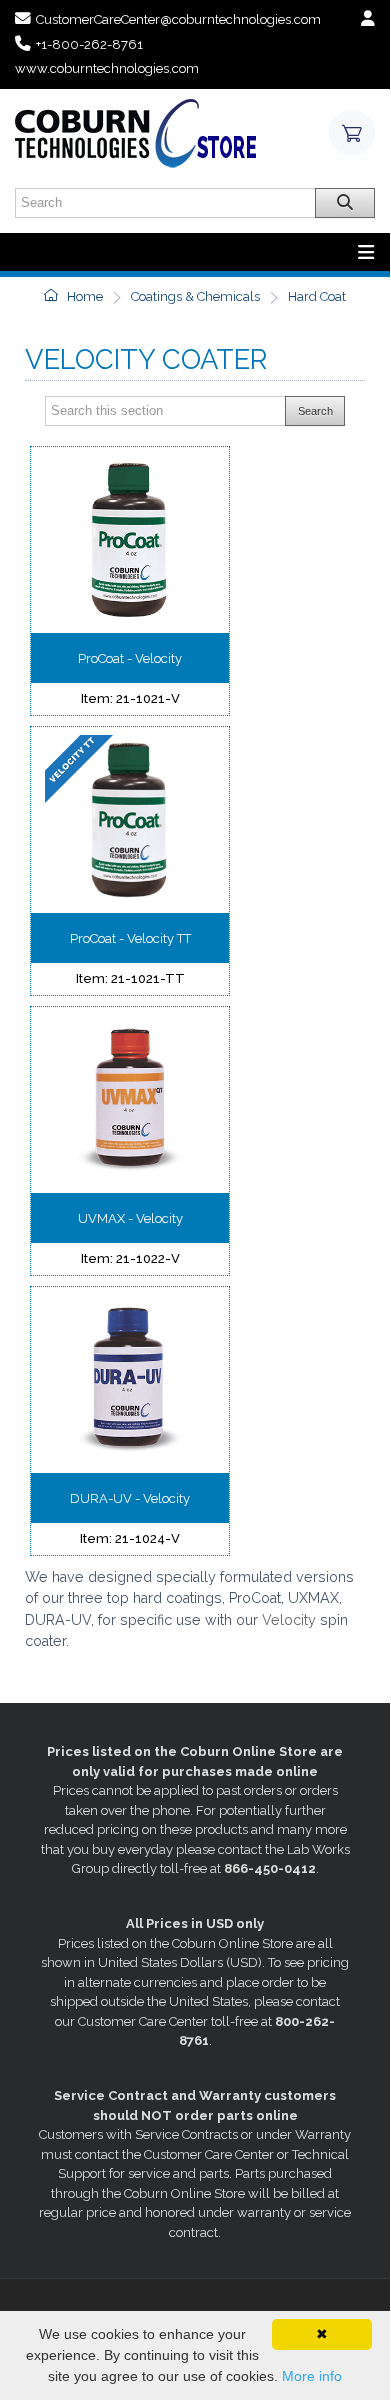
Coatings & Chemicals (195, 296)
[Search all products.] (345, 203)
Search (315, 411)
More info (312, 2376)
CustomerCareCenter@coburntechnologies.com (178, 19)
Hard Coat (317, 296)
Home (83, 296)
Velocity (291, 1620)
